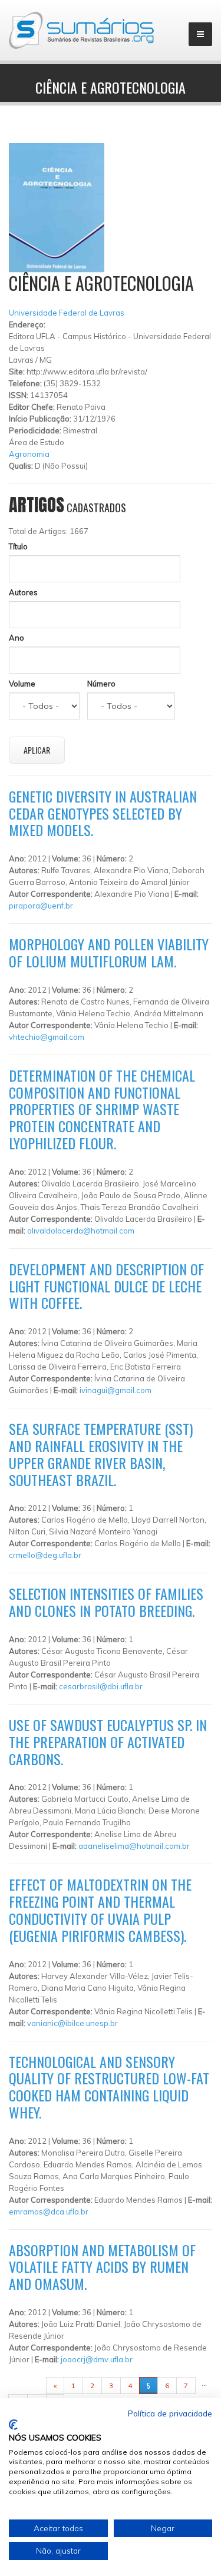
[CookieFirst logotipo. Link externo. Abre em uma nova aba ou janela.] (13, 2425)
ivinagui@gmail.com (116, 1390)
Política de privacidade (170, 2413)
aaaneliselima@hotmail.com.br (134, 1846)
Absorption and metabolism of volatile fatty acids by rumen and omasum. (102, 2267)
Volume (22, 684)
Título (18, 546)
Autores (23, 592)
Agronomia (29, 454)
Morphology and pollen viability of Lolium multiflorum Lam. (109, 952)
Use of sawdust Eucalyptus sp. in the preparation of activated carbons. (108, 1742)
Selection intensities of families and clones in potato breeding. (106, 1602)
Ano (17, 638)
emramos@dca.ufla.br (49, 2212)
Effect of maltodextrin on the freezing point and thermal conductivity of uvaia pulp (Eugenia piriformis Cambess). (100, 1909)
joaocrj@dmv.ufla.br (97, 2359)
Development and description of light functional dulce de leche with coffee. (106, 1286)
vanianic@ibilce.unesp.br (72, 2023)
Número (101, 684)
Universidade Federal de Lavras (67, 313)
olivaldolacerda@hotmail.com (81, 1231)
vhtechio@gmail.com (47, 1037)
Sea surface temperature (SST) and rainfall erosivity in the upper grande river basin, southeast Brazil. (101, 1454)
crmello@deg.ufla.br (45, 1555)
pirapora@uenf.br (41, 906)
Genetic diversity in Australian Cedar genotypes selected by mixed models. (103, 813)
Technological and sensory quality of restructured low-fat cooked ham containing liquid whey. (109, 2087)
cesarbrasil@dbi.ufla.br (101, 1686)
